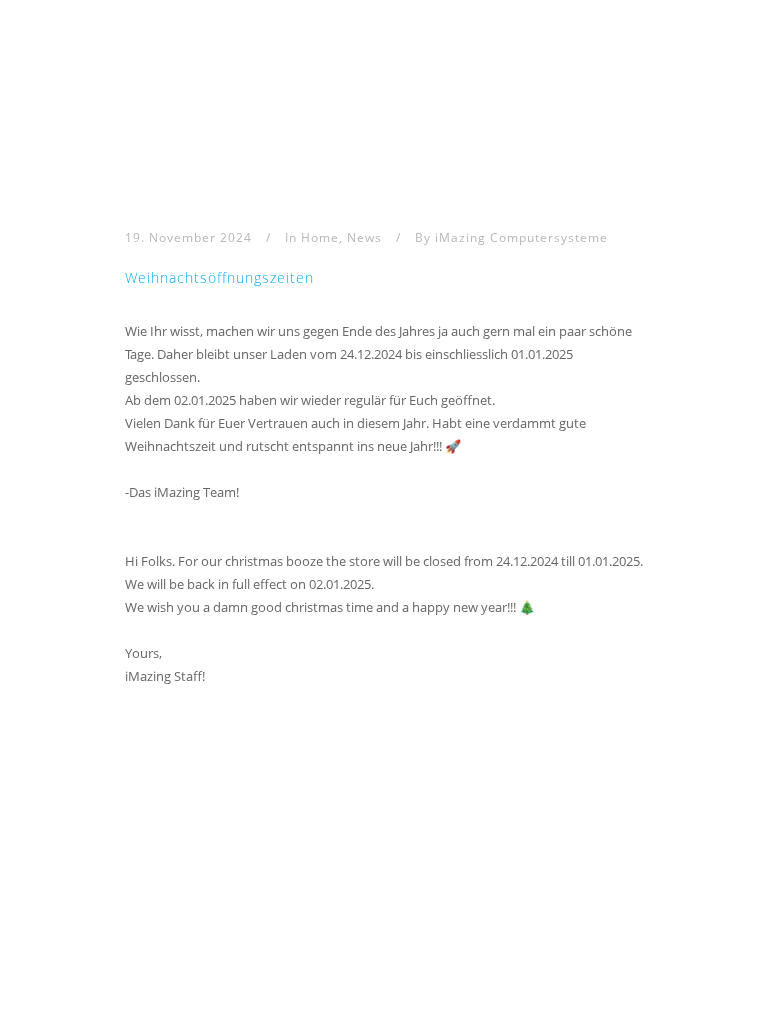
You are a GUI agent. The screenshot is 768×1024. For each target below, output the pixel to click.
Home (320, 237)
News (364, 237)
